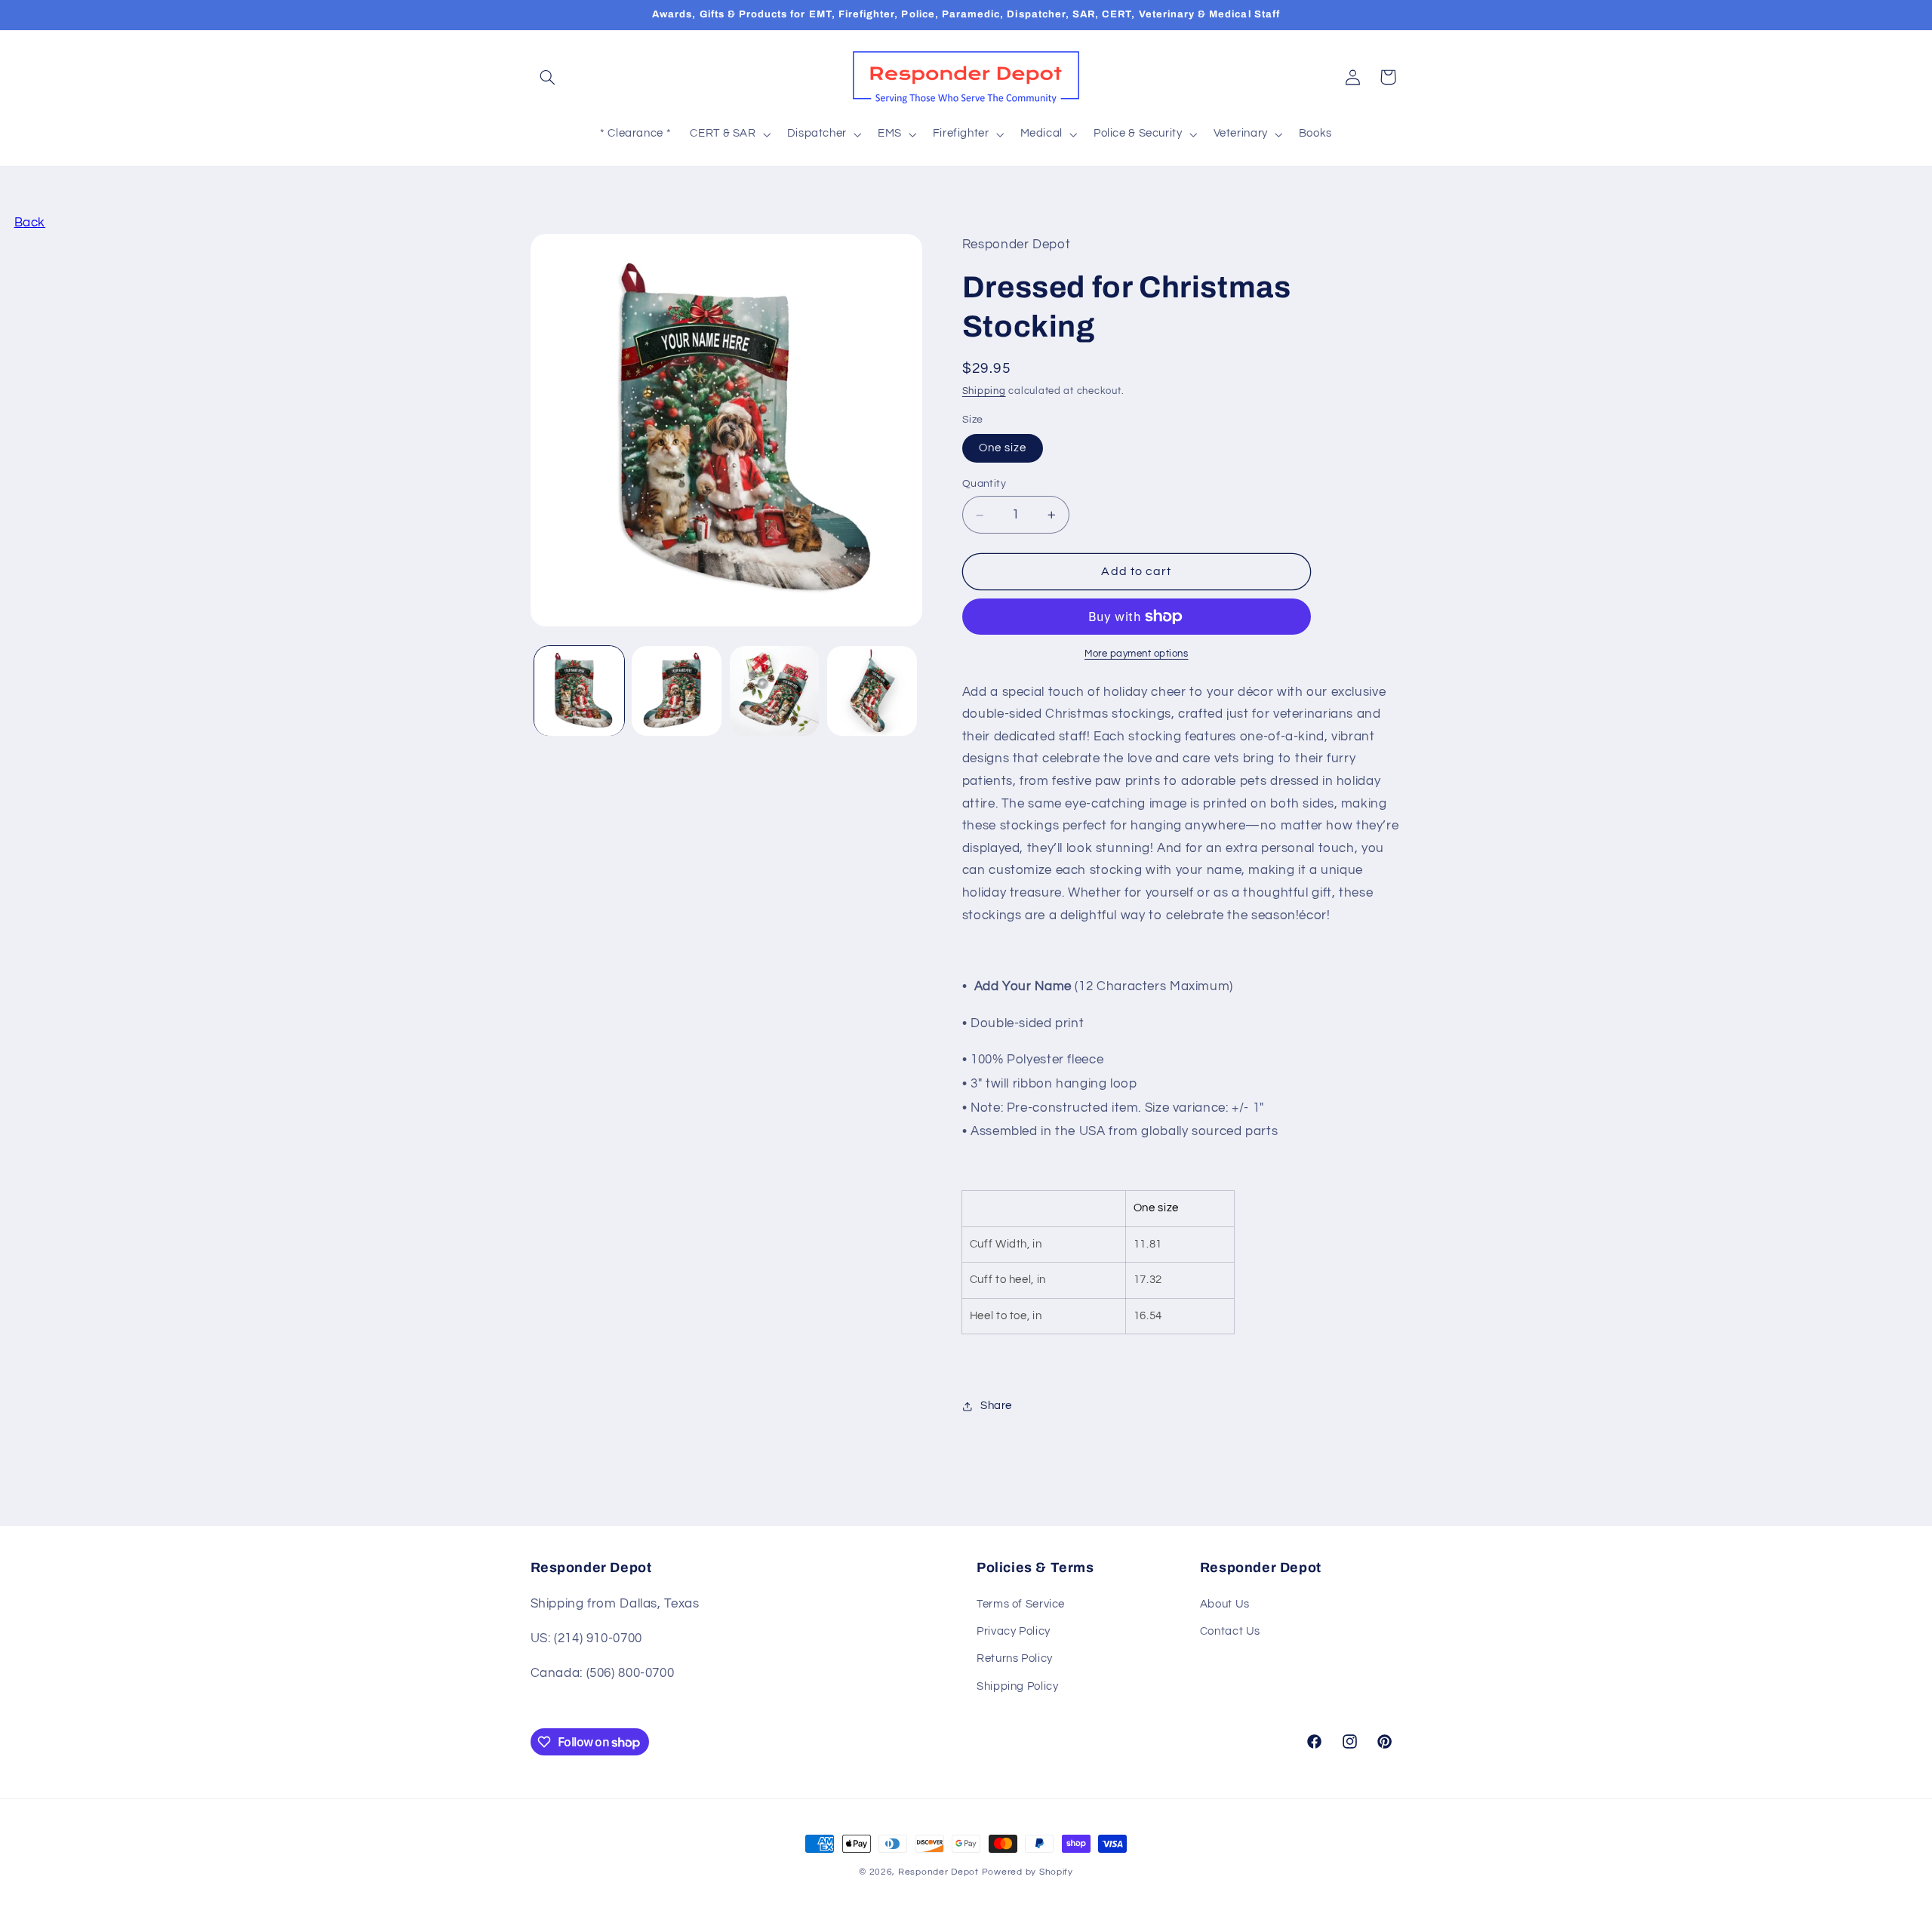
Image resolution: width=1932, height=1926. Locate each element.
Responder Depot (938, 1872)
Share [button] (996, 1406)
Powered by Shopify (1028, 1872)
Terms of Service (1021, 1604)
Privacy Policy (1014, 1631)
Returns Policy (1015, 1658)
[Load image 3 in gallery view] (775, 691)
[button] (548, 77)
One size (1003, 448)
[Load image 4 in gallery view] (872, 691)
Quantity (984, 485)
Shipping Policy (1017, 1686)
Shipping (984, 392)
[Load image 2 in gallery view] (677, 691)
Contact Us (1230, 1631)
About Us (1225, 1604)
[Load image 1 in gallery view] (579, 691)
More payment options (1137, 654)
